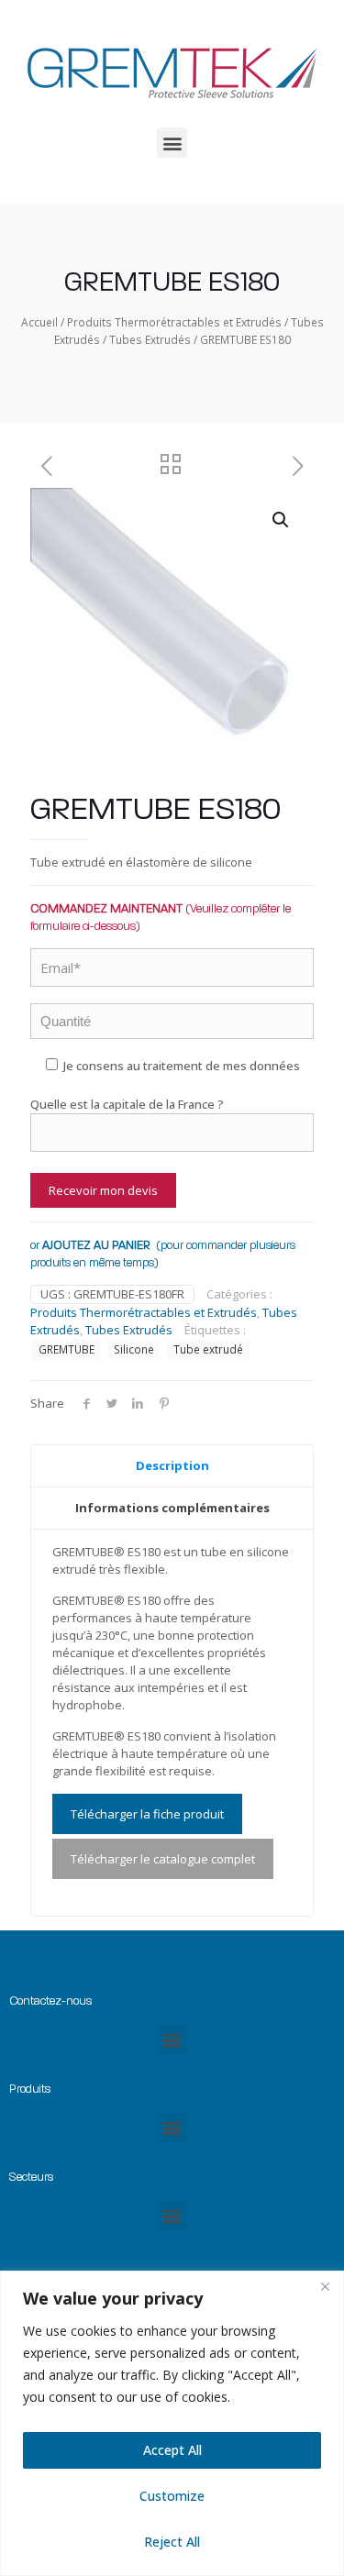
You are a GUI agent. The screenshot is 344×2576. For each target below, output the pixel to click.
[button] (172, 143)
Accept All (172, 2450)
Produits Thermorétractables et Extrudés (174, 322)
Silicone (134, 1349)
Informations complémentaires (172, 1508)
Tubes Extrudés (150, 340)
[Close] (325, 2286)
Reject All (172, 2542)
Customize (172, 2496)
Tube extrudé (208, 1349)
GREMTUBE (67, 1349)
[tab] (172, 1466)
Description (172, 1465)
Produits (30, 2089)
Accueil (39, 322)
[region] (172, 2423)
